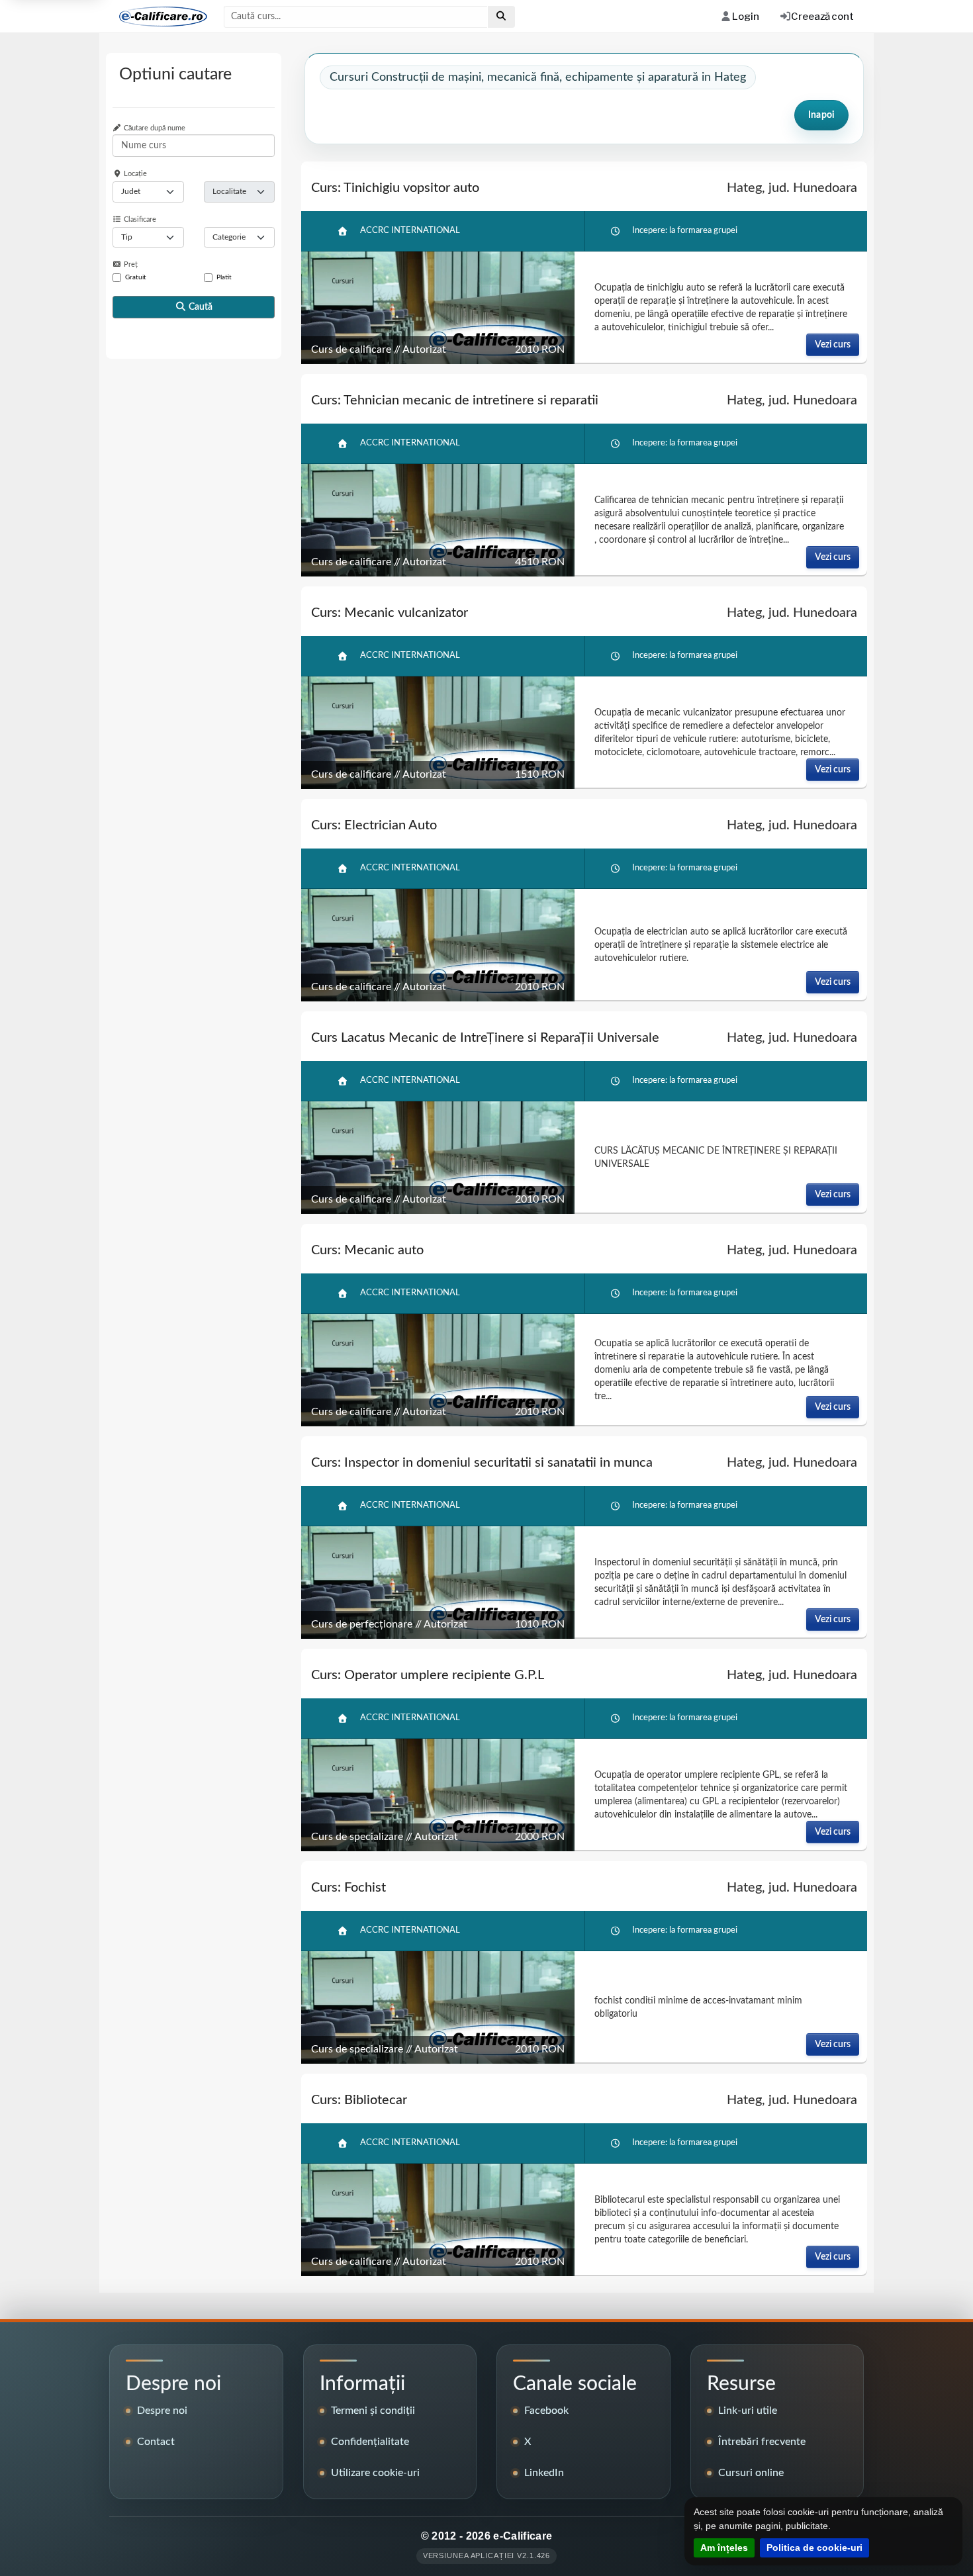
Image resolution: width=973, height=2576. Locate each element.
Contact (156, 2442)
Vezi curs (833, 345)
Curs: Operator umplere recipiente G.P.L (428, 1675)
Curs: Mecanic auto (367, 1250)
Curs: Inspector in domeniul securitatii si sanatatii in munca (482, 1463)
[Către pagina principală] (158, 17)
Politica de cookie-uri (814, 2548)
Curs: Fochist (348, 1888)
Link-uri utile (748, 2411)
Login (745, 17)
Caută (200, 307)
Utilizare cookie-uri (375, 2473)
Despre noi (162, 2411)
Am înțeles (724, 2548)
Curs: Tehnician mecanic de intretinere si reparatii (455, 400)
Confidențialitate (370, 2442)
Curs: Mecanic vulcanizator (390, 613)
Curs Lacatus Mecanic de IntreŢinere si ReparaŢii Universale (485, 1038)
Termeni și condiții (373, 2411)
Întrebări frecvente (762, 2442)
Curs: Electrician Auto (374, 825)
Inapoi (821, 115)
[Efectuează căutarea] (501, 17)
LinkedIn (544, 2473)
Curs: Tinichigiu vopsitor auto (395, 188)
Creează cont (822, 17)
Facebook (546, 2411)
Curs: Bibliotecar (359, 2100)
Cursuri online (751, 2473)
